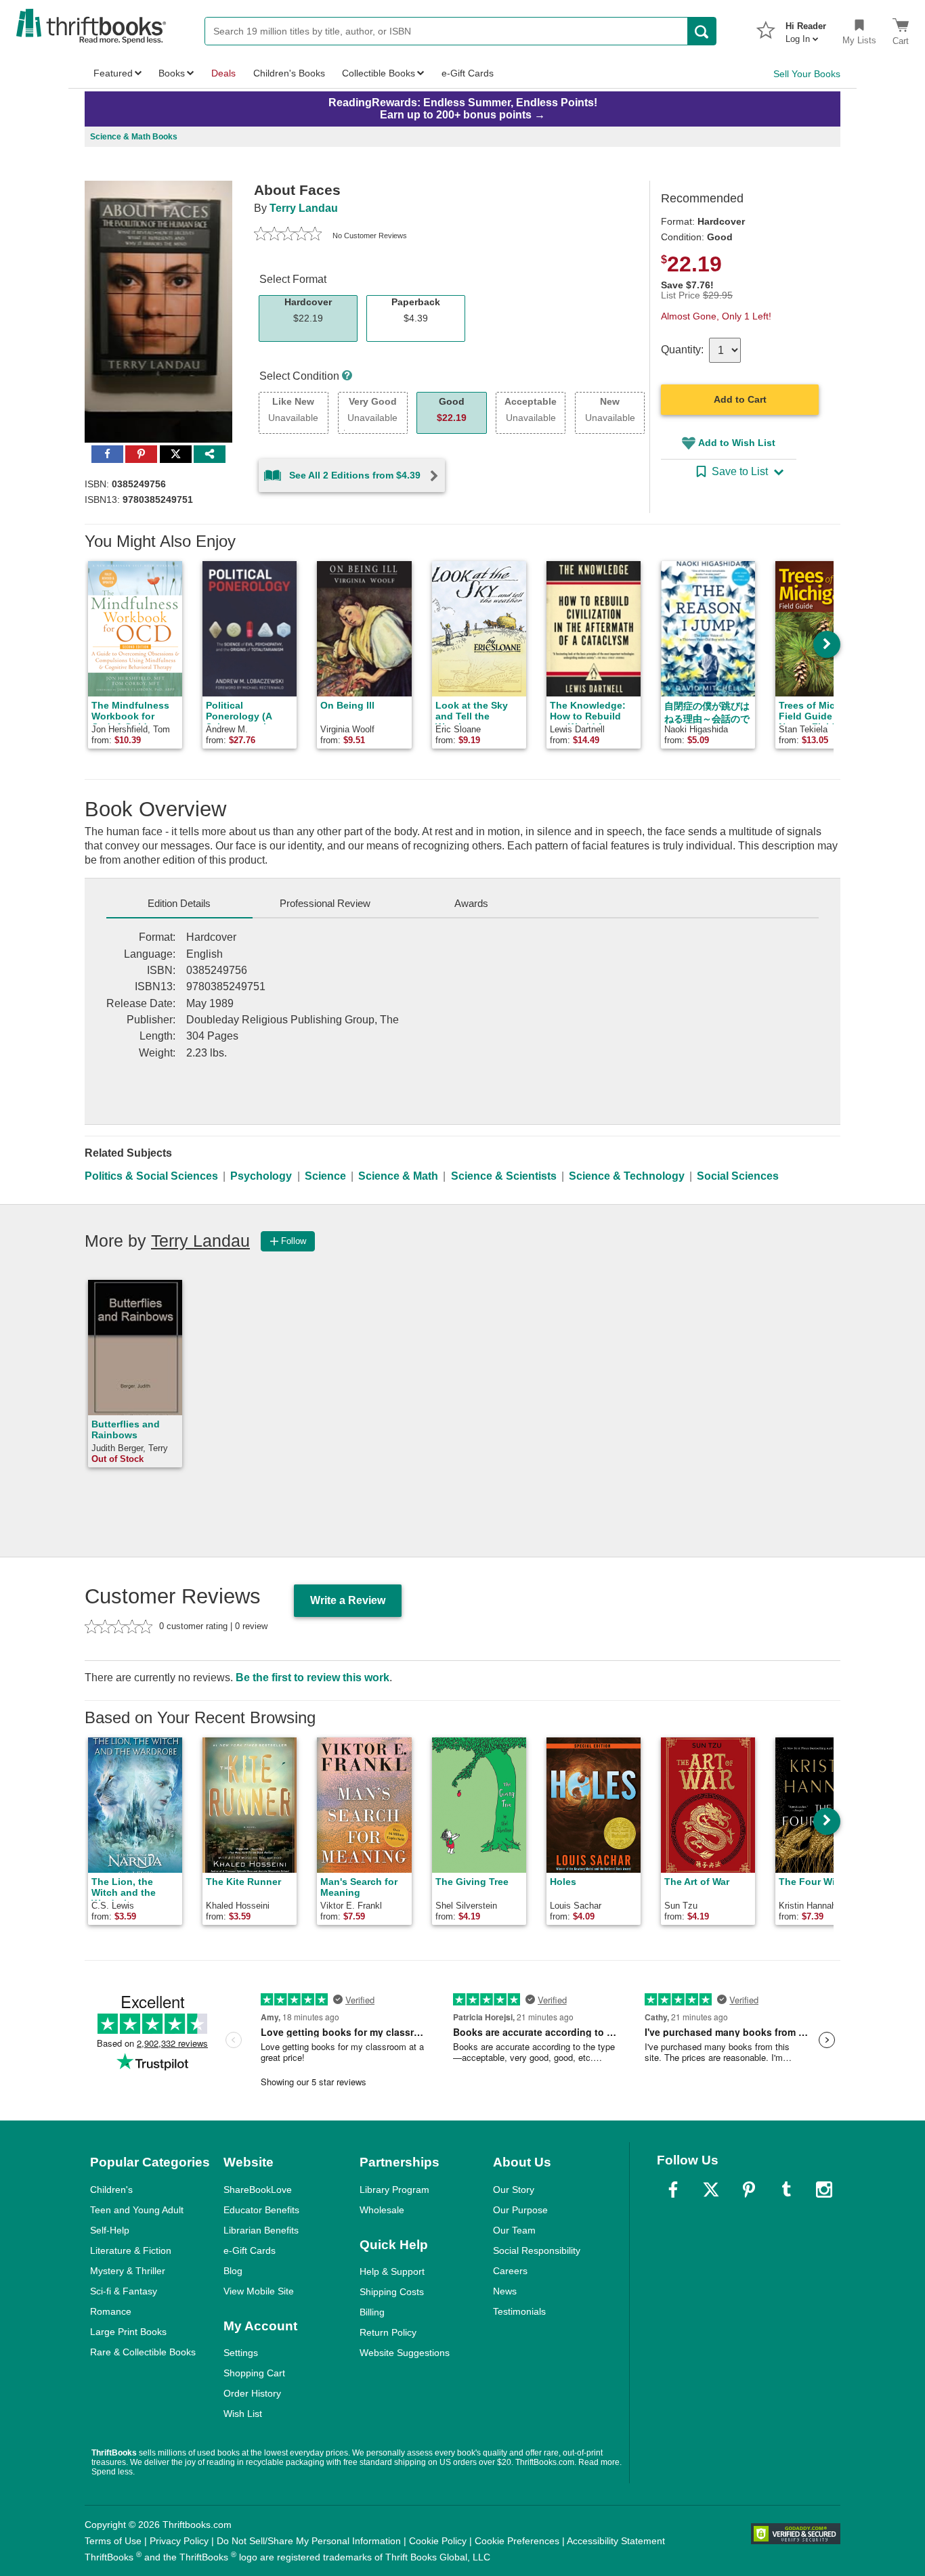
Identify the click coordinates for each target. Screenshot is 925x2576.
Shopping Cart (254, 2373)
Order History (252, 2393)
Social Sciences (738, 1176)
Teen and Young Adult (137, 2210)
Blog (233, 2271)
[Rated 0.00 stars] (288, 236)
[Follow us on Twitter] (711, 2190)
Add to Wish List (737, 443)
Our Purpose (520, 2210)
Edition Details (179, 903)
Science (325, 1176)
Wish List (243, 2414)
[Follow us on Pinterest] (749, 2190)
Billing (372, 2312)
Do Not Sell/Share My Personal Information (309, 2541)
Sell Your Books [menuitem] (807, 74)
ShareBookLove (258, 2190)
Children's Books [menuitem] (289, 73)
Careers (510, 2271)
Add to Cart (740, 399)
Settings (241, 2353)
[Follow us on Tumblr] (786, 2190)
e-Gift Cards (250, 2250)
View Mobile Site (259, 2291)
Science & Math (398, 1176)
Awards (471, 903)
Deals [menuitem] (223, 73)
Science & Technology (627, 1176)
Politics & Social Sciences (151, 1176)
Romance (111, 2311)
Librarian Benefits (261, 2230)
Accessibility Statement (616, 2541)
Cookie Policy (438, 2541)
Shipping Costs (392, 2292)
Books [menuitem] (172, 73)
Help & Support (392, 2271)
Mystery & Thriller (128, 2271)
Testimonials (519, 2311)
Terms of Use (113, 2541)
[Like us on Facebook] (673, 2190)
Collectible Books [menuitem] (379, 73)
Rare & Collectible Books (143, 2352)
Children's (111, 2190)
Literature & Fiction (131, 2250)
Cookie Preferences (517, 2541)
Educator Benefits (261, 2210)
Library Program (394, 2190)
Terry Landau (304, 208)
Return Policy (388, 2332)
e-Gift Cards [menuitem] (468, 73)
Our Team (514, 2230)
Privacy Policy (179, 2541)
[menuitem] (806, 28)
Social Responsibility (537, 2250)
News (505, 2291)
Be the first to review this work (313, 1678)
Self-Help (110, 2230)
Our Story (514, 2190)
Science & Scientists (504, 1176)
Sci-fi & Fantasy (124, 2291)
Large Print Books (128, 2332)
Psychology (261, 1176)
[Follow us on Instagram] (824, 2190)
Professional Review (325, 903)
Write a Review (348, 1600)
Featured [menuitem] (113, 73)
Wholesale (382, 2210)
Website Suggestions (405, 2353)
